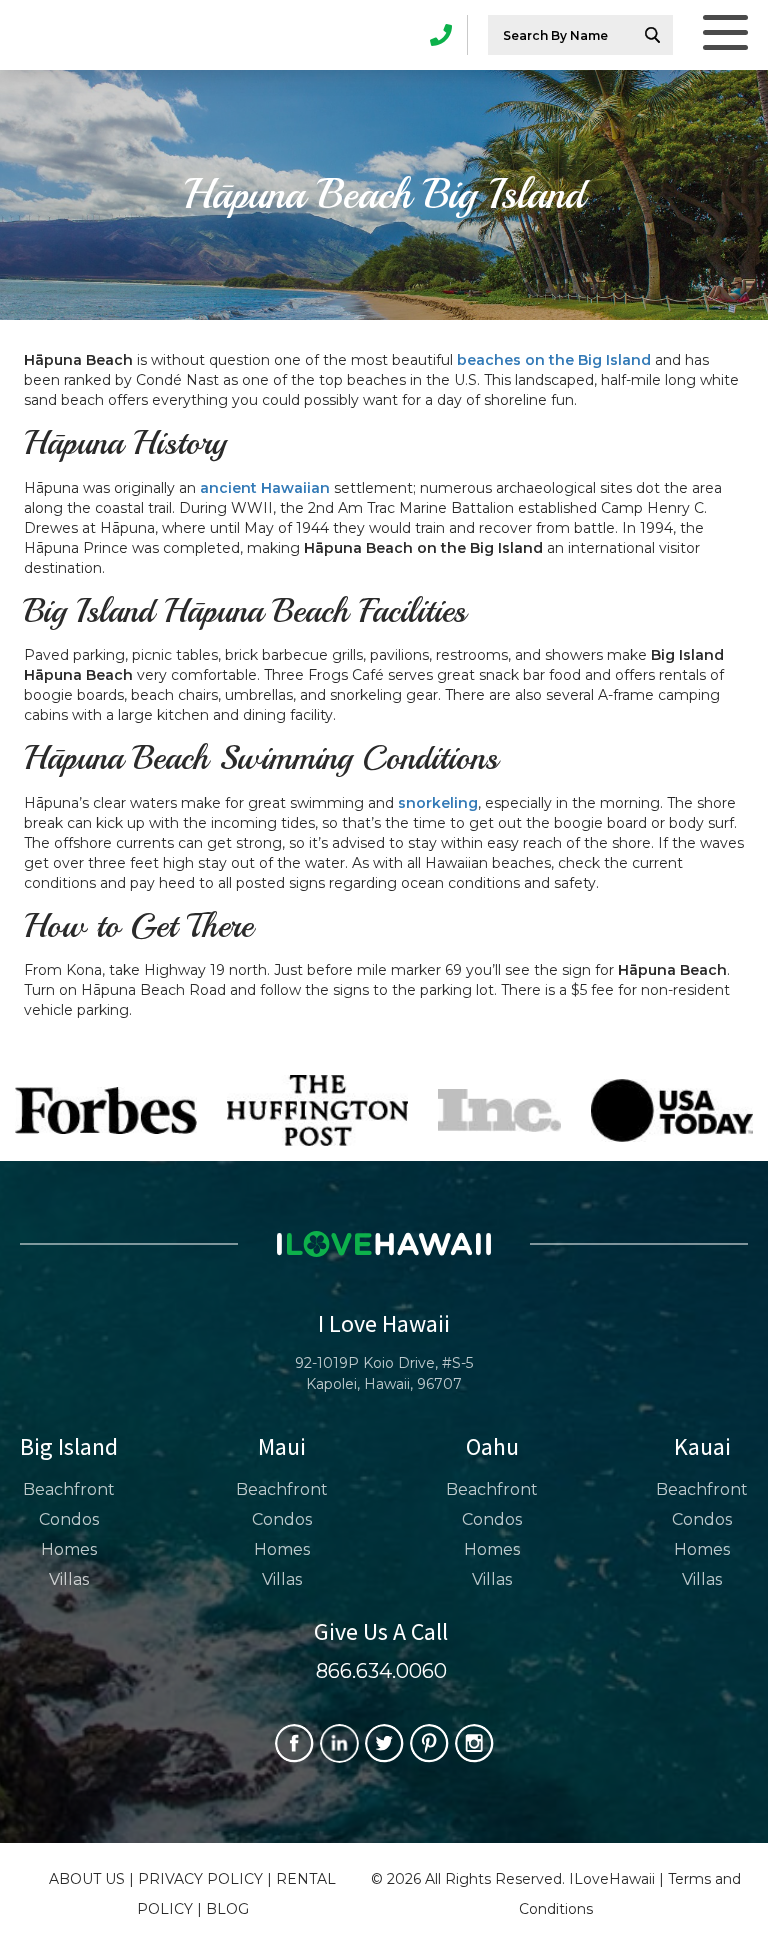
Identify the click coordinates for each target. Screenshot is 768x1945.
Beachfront (69, 1489)
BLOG (227, 1909)
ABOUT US (87, 1879)
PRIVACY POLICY (200, 1879)
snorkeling (438, 803)
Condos (69, 1519)
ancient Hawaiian (265, 488)
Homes (69, 1549)
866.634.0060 (381, 1671)
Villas (69, 1579)
